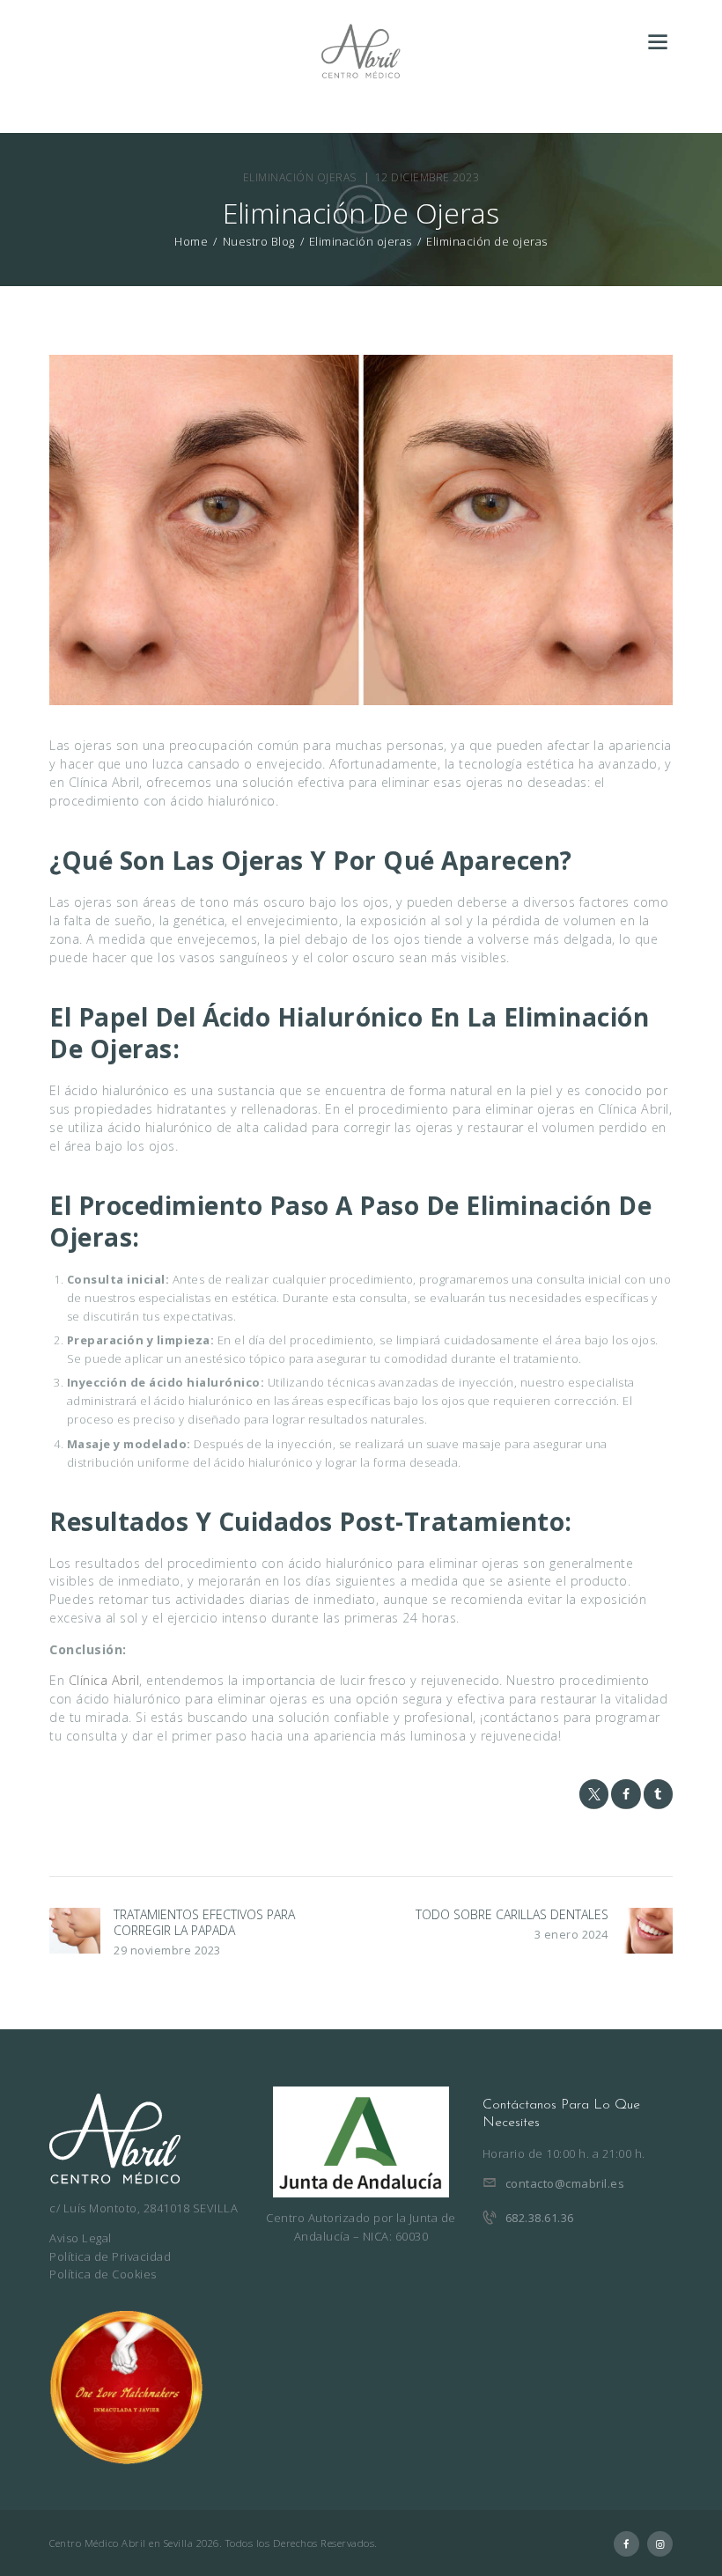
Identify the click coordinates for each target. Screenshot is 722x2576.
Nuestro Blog (259, 241)
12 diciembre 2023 (427, 177)
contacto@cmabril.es (565, 2183)
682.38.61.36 (540, 2218)
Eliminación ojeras (300, 177)
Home (191, 242)
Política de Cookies (103, 2274)
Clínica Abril (104, 1680)
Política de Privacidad (110, 2256)
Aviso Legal (81, 2238)
